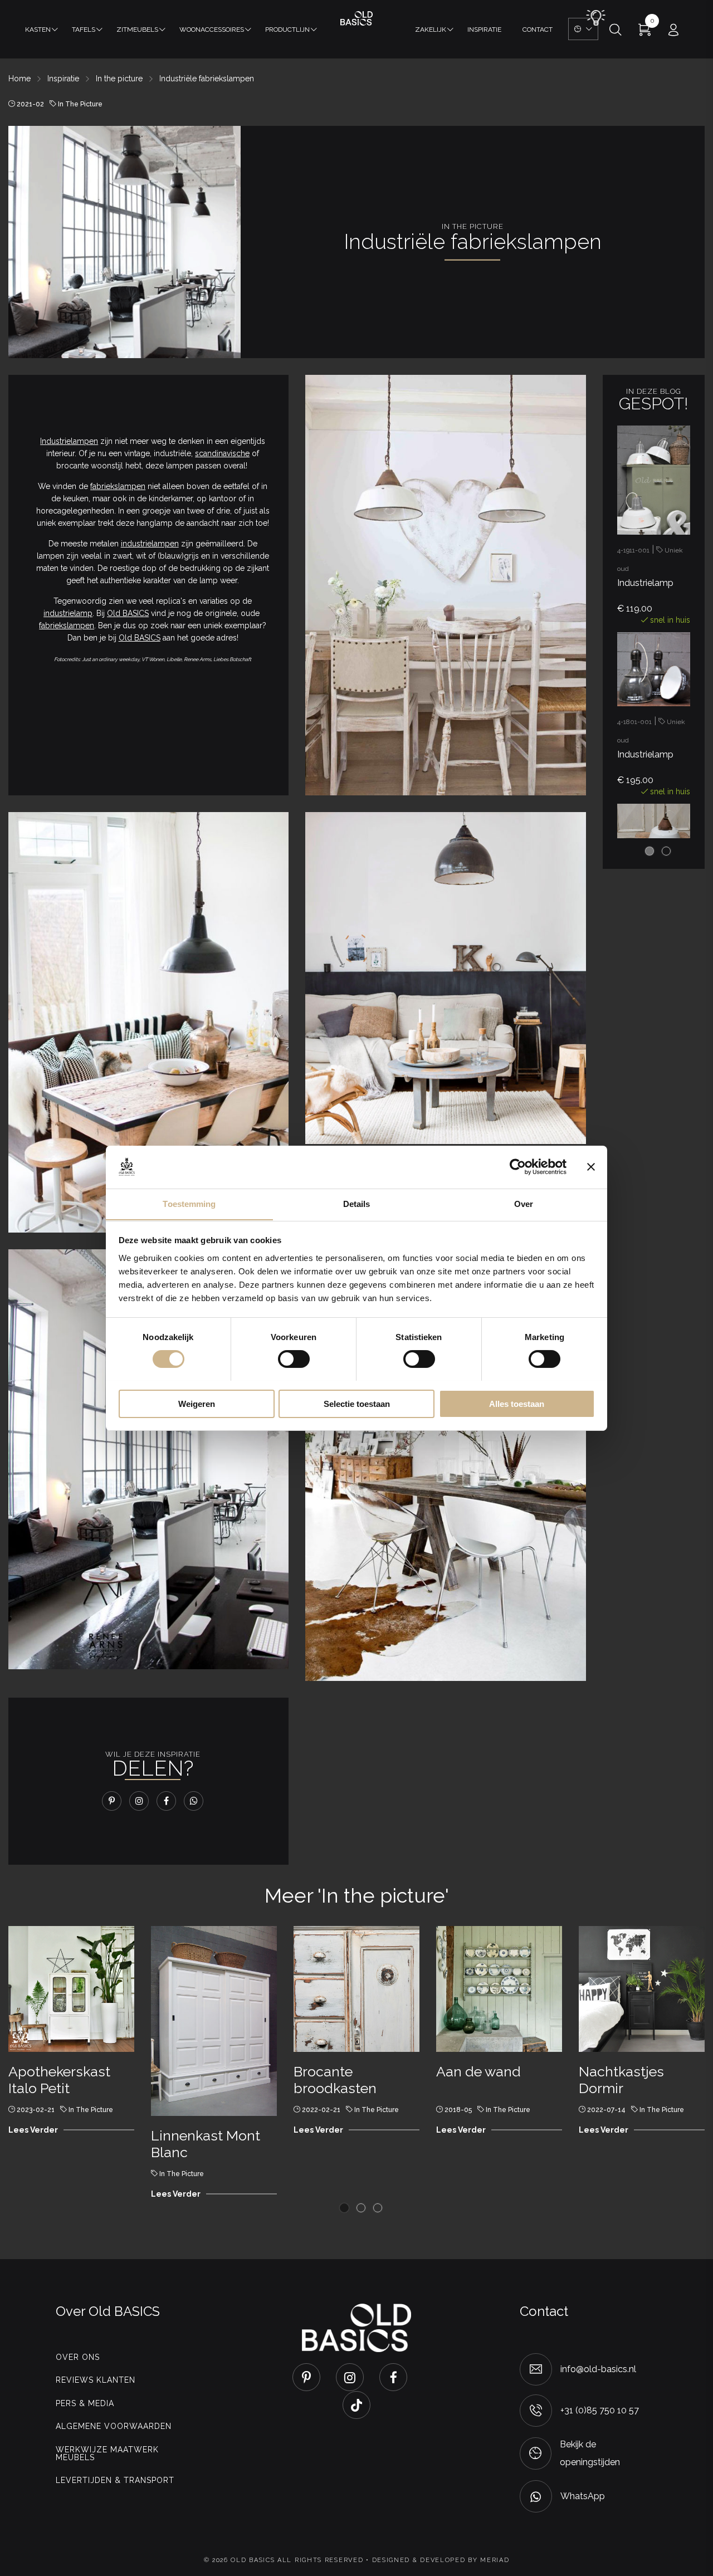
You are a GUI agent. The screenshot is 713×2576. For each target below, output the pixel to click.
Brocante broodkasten (335, 2080)
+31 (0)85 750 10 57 (600, 2410)
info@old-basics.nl (598, 2369)
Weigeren (197, 1403)
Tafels (84, 30)
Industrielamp (645, 583)
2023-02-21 (36, 2110)
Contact (538, 30)
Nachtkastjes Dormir (621, 2080)
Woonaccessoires (212, 30)
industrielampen (150, 544)
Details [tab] (357, 1203)
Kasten (38, 30)
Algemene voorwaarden (114, 2426)
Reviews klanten (96, 2380)
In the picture (119, 79)
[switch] (294, 1359)
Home (19, 79)
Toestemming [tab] (189, 1203)
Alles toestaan (517, 1403)
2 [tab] (666, 851)
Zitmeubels (137, 30)
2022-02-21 (321, 2110)
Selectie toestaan (357, 1403)
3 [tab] (378, 2208)
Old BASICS (128, 613)
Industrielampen (69, 441)
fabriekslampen (118, 486)
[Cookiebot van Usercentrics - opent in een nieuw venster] (518, 1167)
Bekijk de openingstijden (590, 2453)
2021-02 (30, 104)
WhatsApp (583, 2496)
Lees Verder (33, 2130)
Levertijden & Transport (115, 2480)
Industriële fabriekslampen (207, 79)
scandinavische (222, 453)
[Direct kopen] (676, 510)
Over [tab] (524, 1203)
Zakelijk (431, 30)
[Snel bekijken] (676, 437)
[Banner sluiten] (591, 1167)
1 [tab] (649, 851)
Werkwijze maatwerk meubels (107, 2453)
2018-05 (458, 2110)
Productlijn (287, 30)
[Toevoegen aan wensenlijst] (676, 473)
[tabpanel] (654, 528)
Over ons (78, 2357)
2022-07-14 (606, 2110)
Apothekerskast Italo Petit (59, 2080)
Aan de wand (478, 2071)
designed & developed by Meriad (441, 2560)
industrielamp (68, 613)
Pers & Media (85, 2403)
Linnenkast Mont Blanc (206, 2144)
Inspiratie (484, 30)
